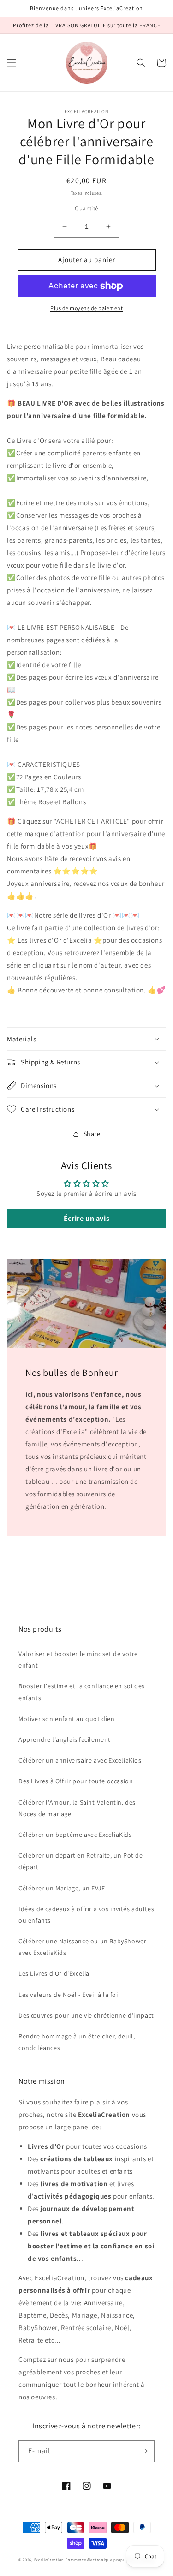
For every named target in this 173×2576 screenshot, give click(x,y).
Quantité (86, 208)
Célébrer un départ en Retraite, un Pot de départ (81, 1861)
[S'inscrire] (144, 2451)
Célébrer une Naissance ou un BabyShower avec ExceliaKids (82, 1947)
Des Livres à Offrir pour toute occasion (76, 1781)
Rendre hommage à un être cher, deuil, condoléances (77, 2042)
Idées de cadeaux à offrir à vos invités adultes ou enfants (86, 1915)
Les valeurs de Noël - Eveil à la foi (68, 1995)
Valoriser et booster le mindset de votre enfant (78, 1659)
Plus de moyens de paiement (86, 308)
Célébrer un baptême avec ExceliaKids (75, 1835)
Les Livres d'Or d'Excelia (54, 1973)
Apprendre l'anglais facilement (65, 1739)
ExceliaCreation (49, 2560)
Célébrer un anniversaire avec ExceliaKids (80, 1760)
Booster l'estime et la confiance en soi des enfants (82, 1692)
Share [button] (92, 1134)
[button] (12, 63)
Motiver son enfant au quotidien (67, 1719)
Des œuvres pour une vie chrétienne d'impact (86, 2015)
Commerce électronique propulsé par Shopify (110, 2560)
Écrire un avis (86, 1218)
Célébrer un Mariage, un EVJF (62, 1888)
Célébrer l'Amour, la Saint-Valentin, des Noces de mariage (77, 1808)
